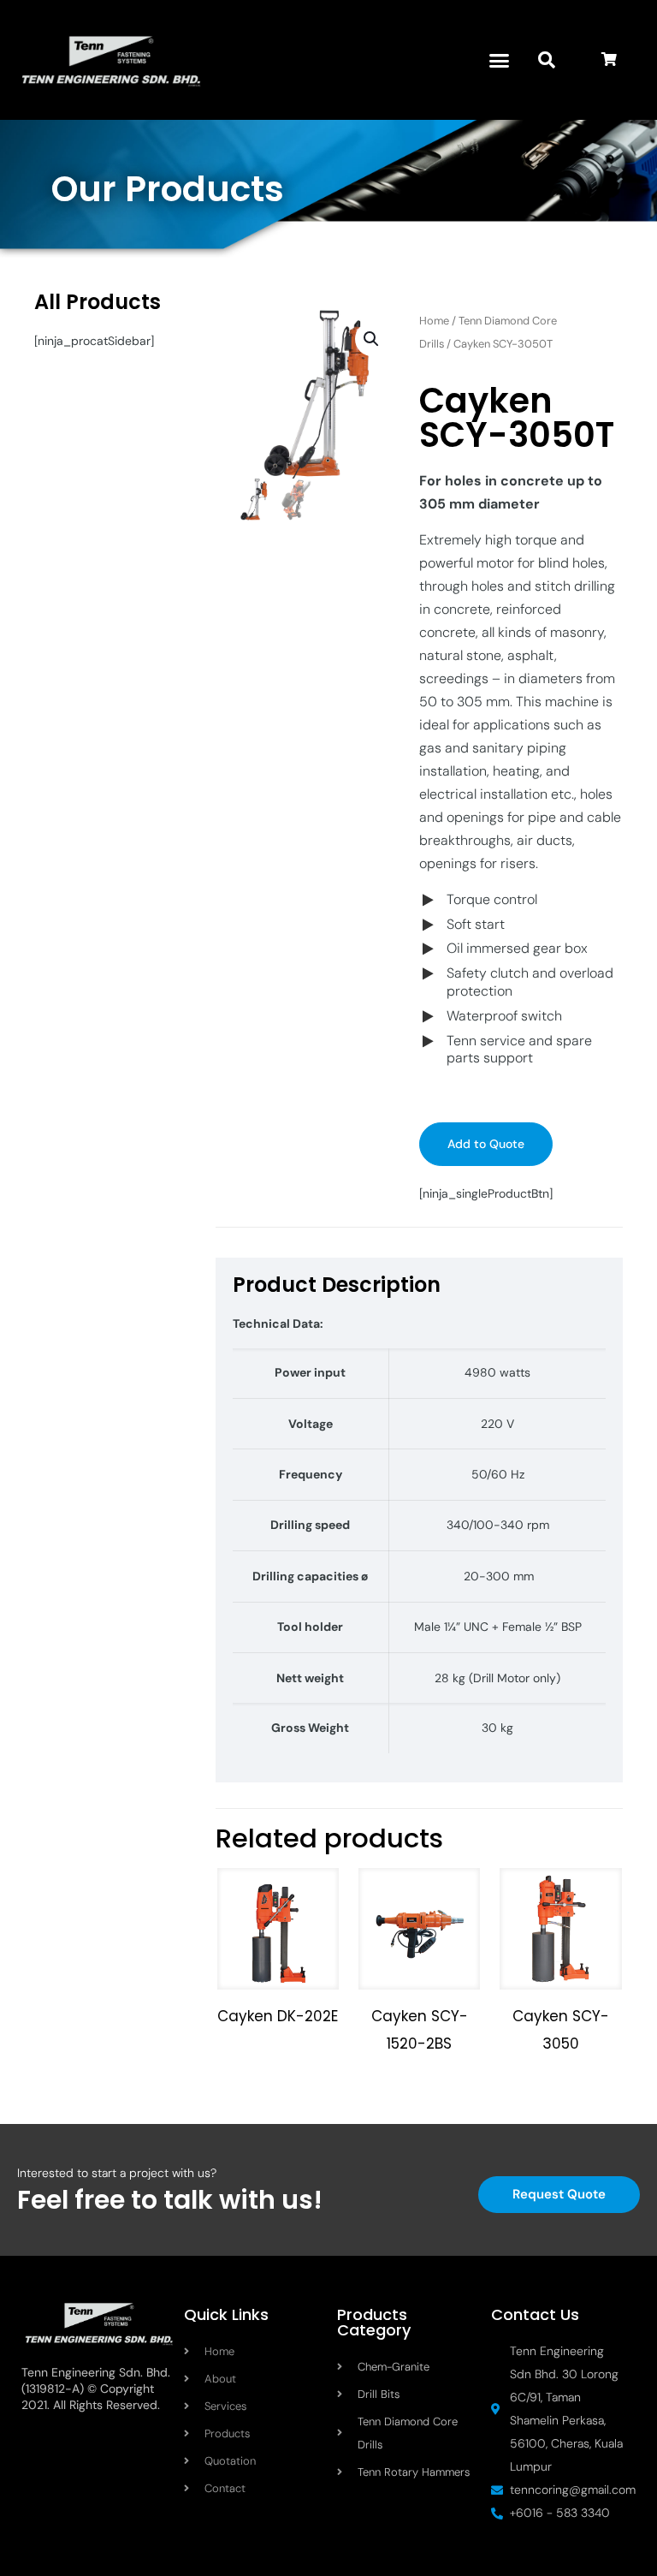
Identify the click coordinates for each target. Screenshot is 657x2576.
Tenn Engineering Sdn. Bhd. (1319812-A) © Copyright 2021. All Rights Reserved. (96, 2389)
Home (434, 321)
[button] (500, 60)
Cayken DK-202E (278, 2016)
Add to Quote (486, 1144)
